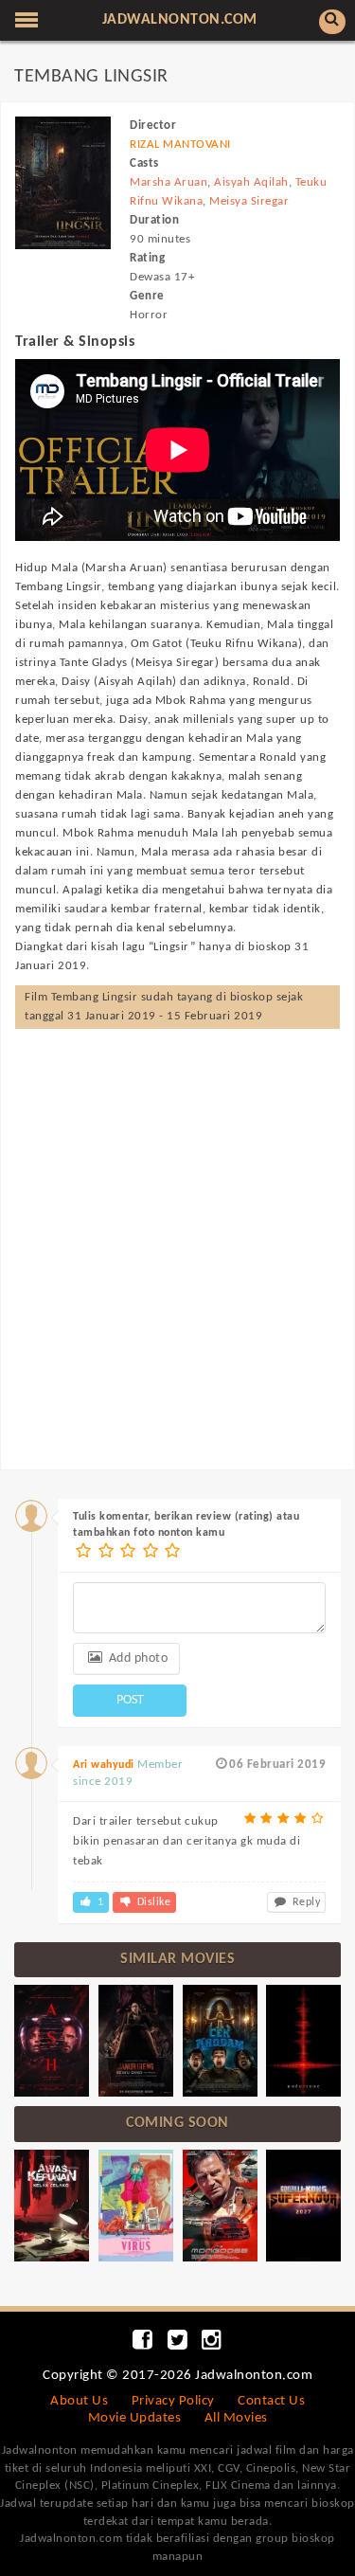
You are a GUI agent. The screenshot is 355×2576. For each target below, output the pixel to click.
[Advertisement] (177, 1230)
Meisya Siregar (249, 201)
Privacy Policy (173, 2401)
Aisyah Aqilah (251, 182)
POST (130, 1700)
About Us (79, 2401)
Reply (304, 1902)
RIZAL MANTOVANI (180, 144)
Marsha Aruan (169, 182)
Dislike (152, 1902)
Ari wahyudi (104, 1765)
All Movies (236, 2418)
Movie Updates (135, 2418)
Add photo (136, 1658)
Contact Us (271, 2401)
